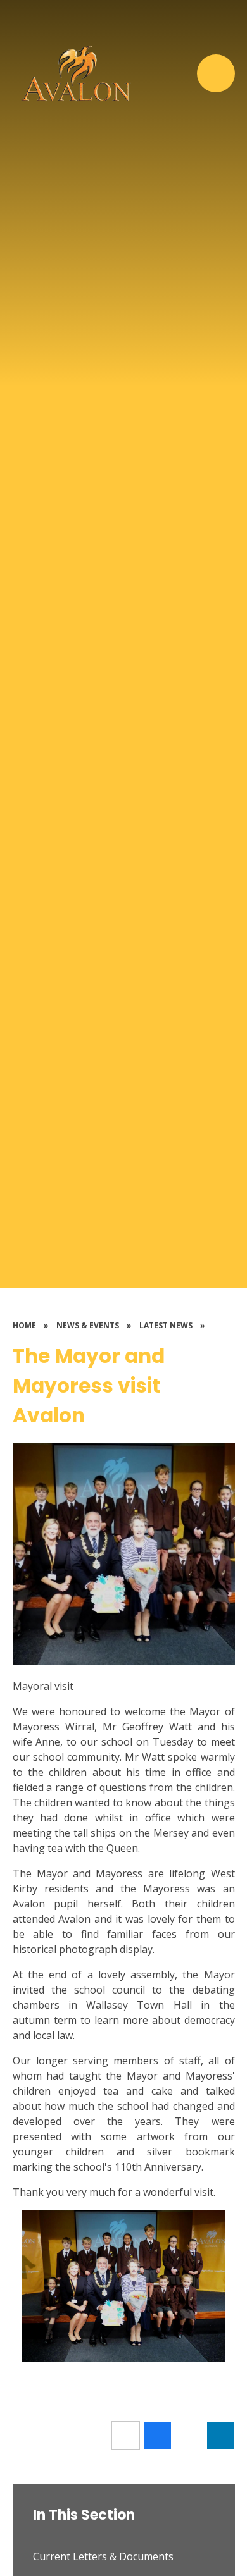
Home (24, 1325)
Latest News (166, 1325)
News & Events (88, 1325)
